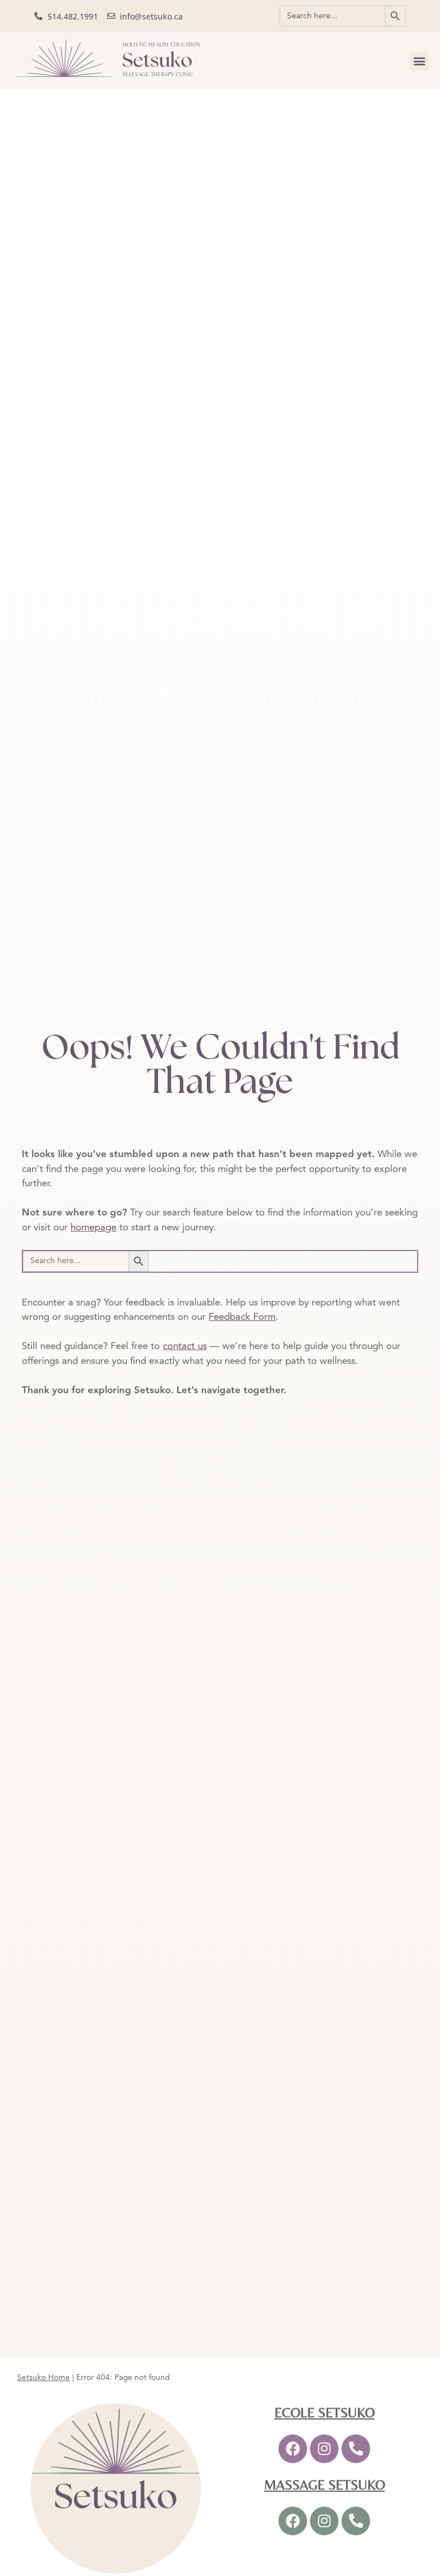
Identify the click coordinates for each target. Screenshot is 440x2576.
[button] (419, 61)
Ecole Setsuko (325, 2412)
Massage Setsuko (325, 2485)
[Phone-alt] (356, 2449)
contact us (185, 1346)
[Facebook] (293, 2449)
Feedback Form (242, 1317)
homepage (93, 1228)
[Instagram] (324, 2449)
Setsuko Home (44, 2378)
